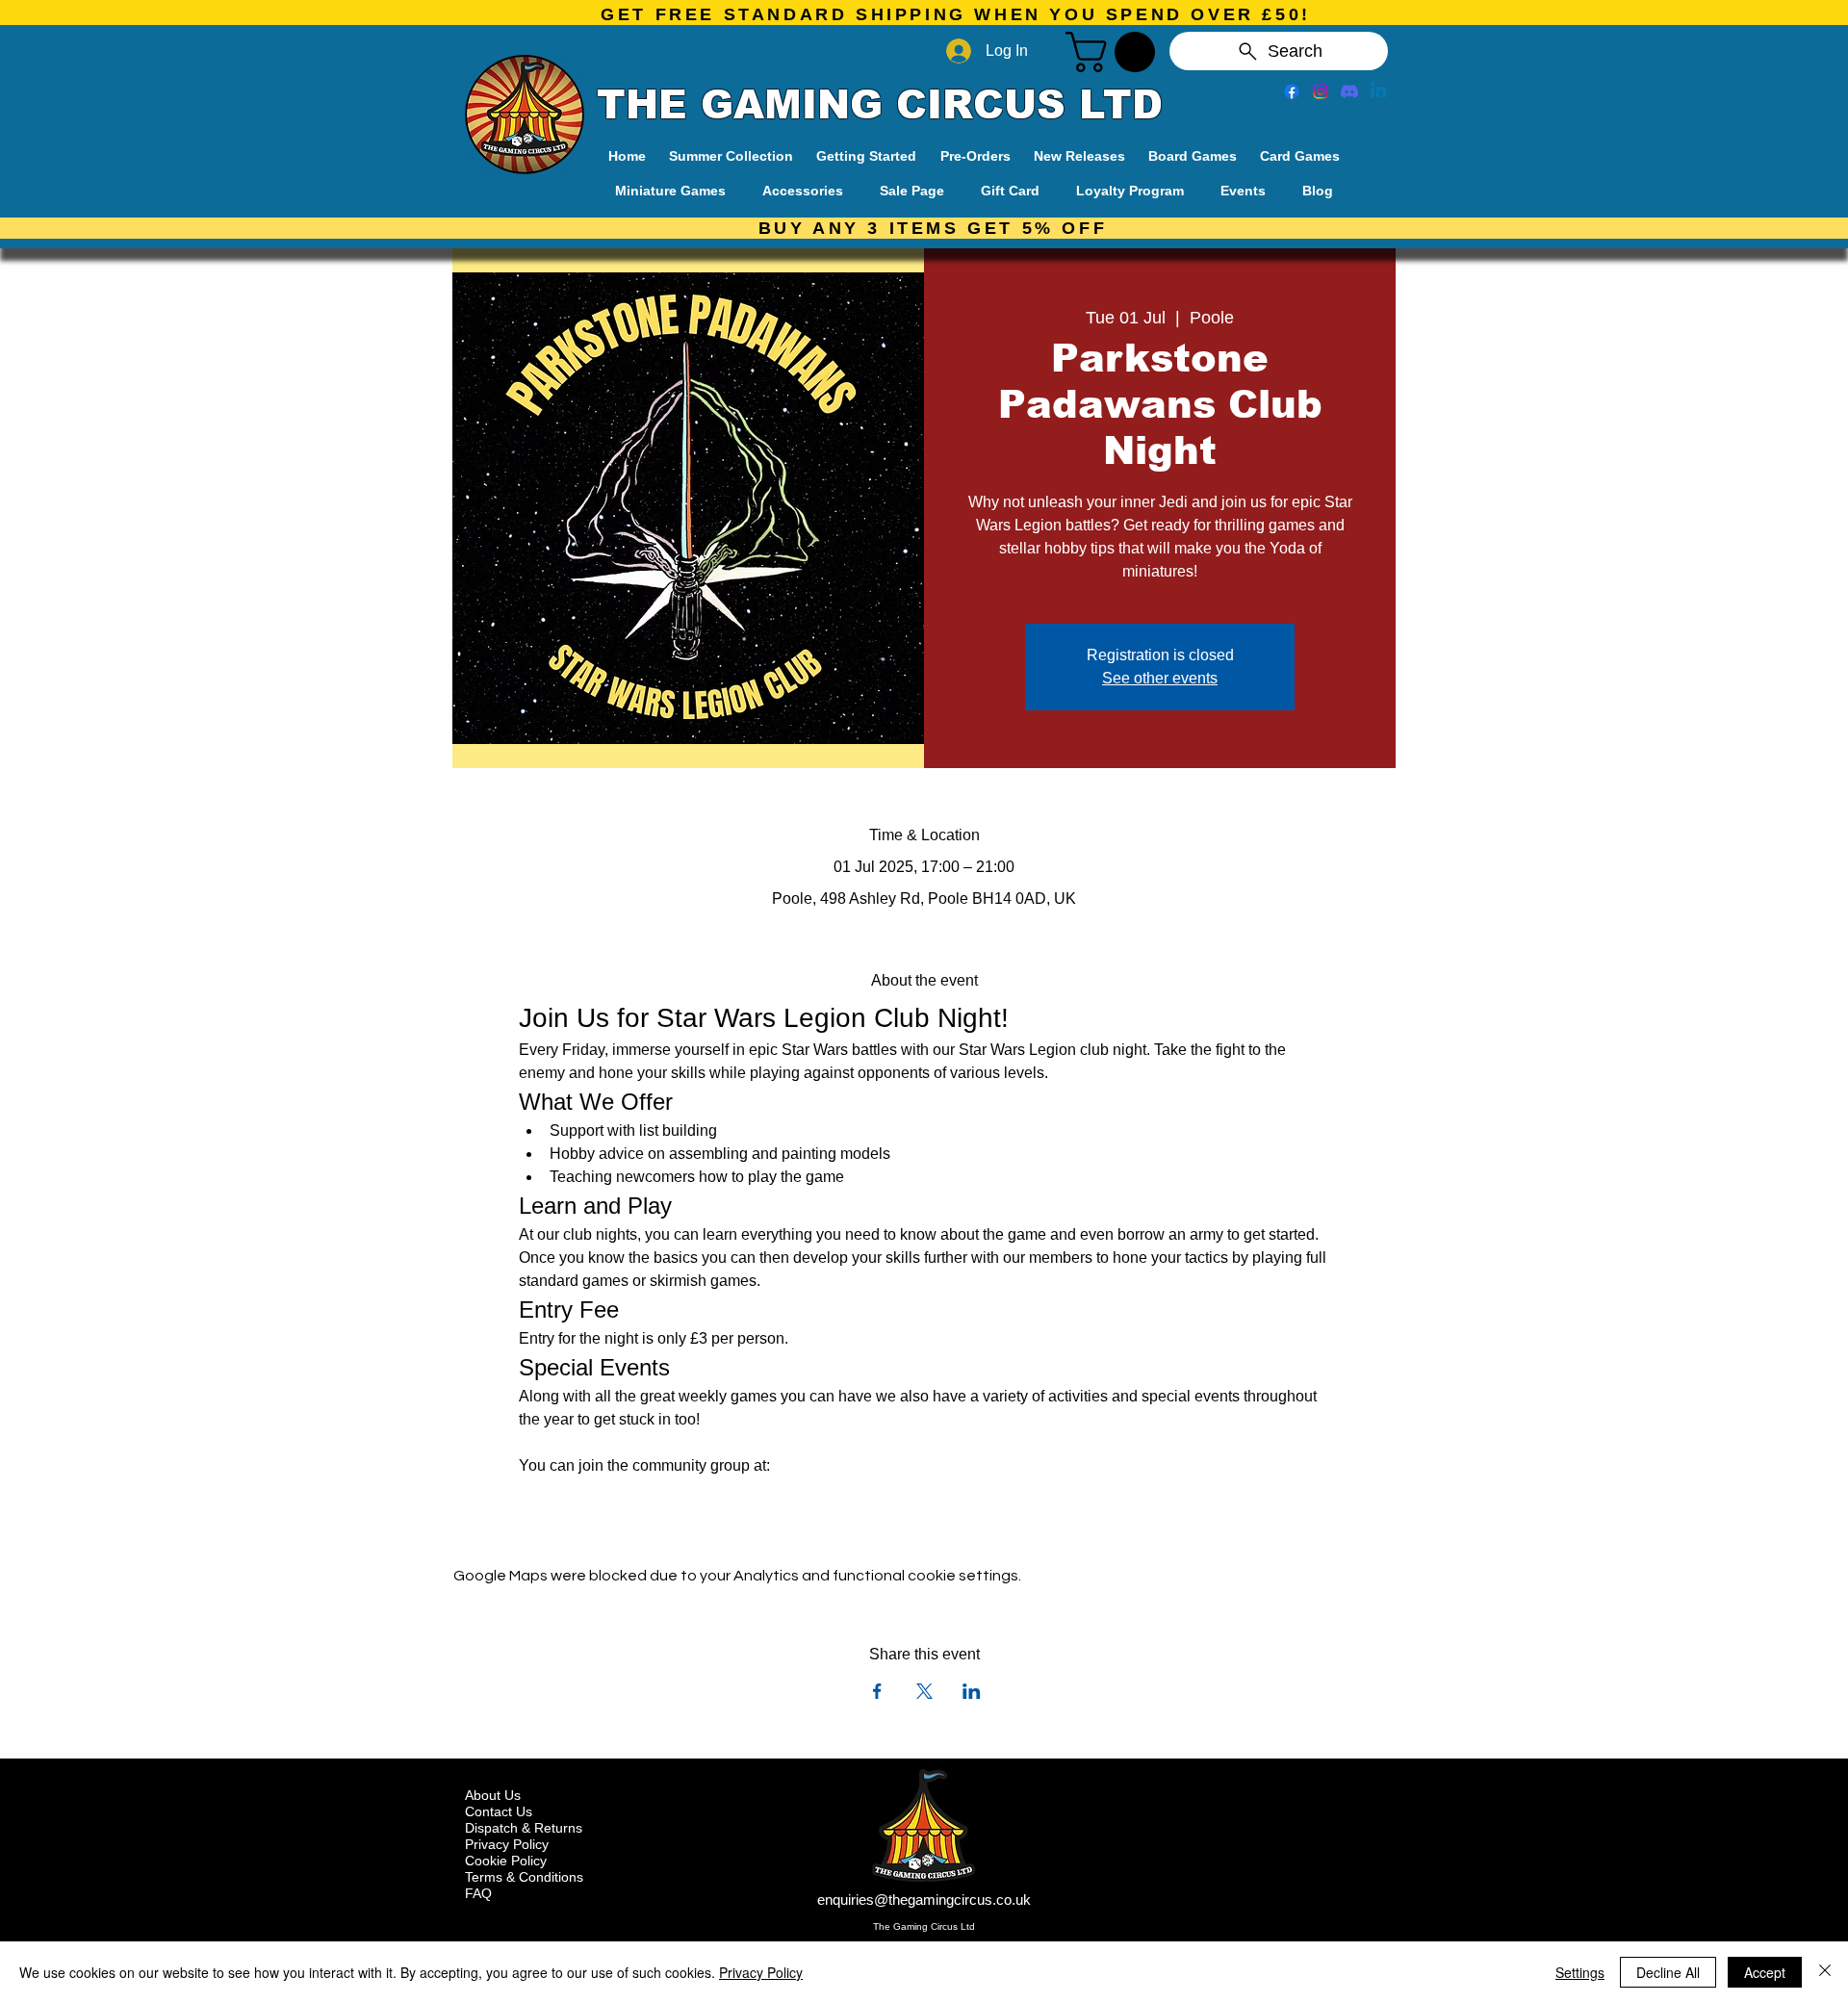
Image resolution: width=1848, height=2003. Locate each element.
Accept (1765, 1972)
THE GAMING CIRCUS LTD (880, 105)
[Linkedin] (1378, 91)
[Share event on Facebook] (877, 1691)
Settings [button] (1580, 1972)
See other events (1160, 678)
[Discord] (1349, 91)
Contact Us (499, 1811)
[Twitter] (1321, 91)
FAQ (478, 1893)
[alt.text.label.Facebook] (1292, 91)
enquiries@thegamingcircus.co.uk (924, 1900)
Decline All (1668, 1972)
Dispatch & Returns (524, 1828)
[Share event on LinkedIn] (972, 1691)
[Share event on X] (924, 1691)
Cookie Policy (506, 1861)
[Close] (1825, 1972)
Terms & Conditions (524, 1877)
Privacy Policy (507, 1844)
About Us (493, 1795)
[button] (1115, 52)
